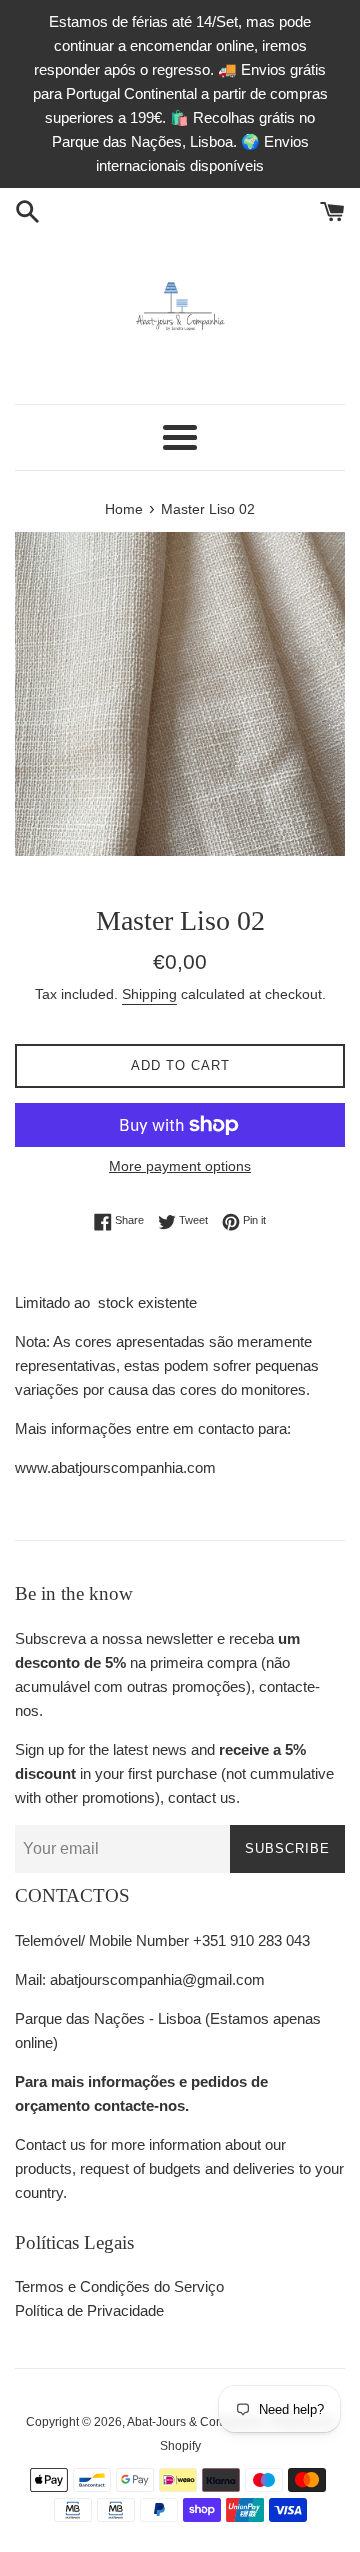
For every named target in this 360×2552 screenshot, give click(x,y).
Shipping (149, 994)
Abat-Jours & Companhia (195, 2422)
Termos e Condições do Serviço (119, 2286)
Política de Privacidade (89, 2310)
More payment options (180, 1166)
